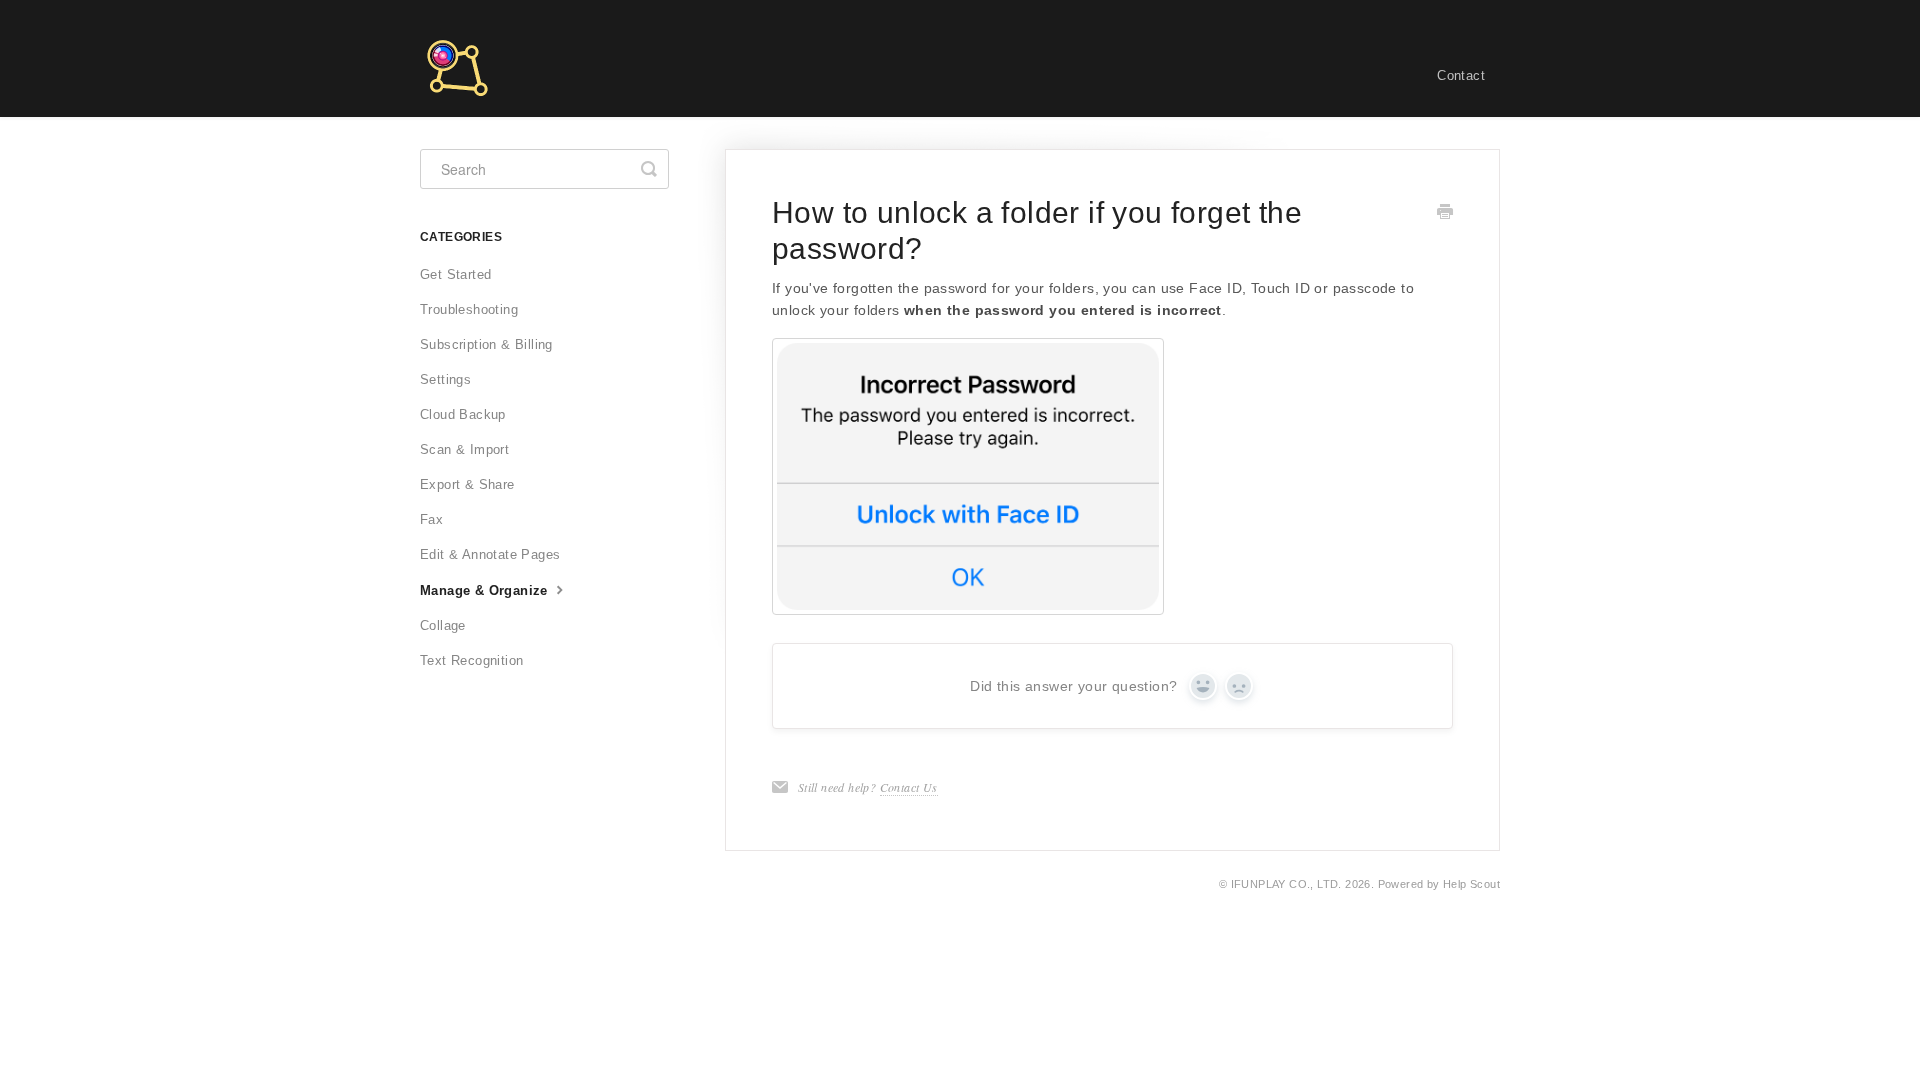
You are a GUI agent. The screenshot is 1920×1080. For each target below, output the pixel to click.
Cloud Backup (463, 414)
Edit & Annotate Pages (490, 554)
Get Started (455, 274)
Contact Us (909, 787)
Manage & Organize (486, 590)
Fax (431, 519)
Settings (445, 379)
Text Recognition (471, 660)
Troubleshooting (469, 309)
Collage (443, 625)
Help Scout (1471, 884)
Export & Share (467, 484)
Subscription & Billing (486, 344)
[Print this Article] (1445, 214)
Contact (1461, 75)
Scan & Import (464, 449)
